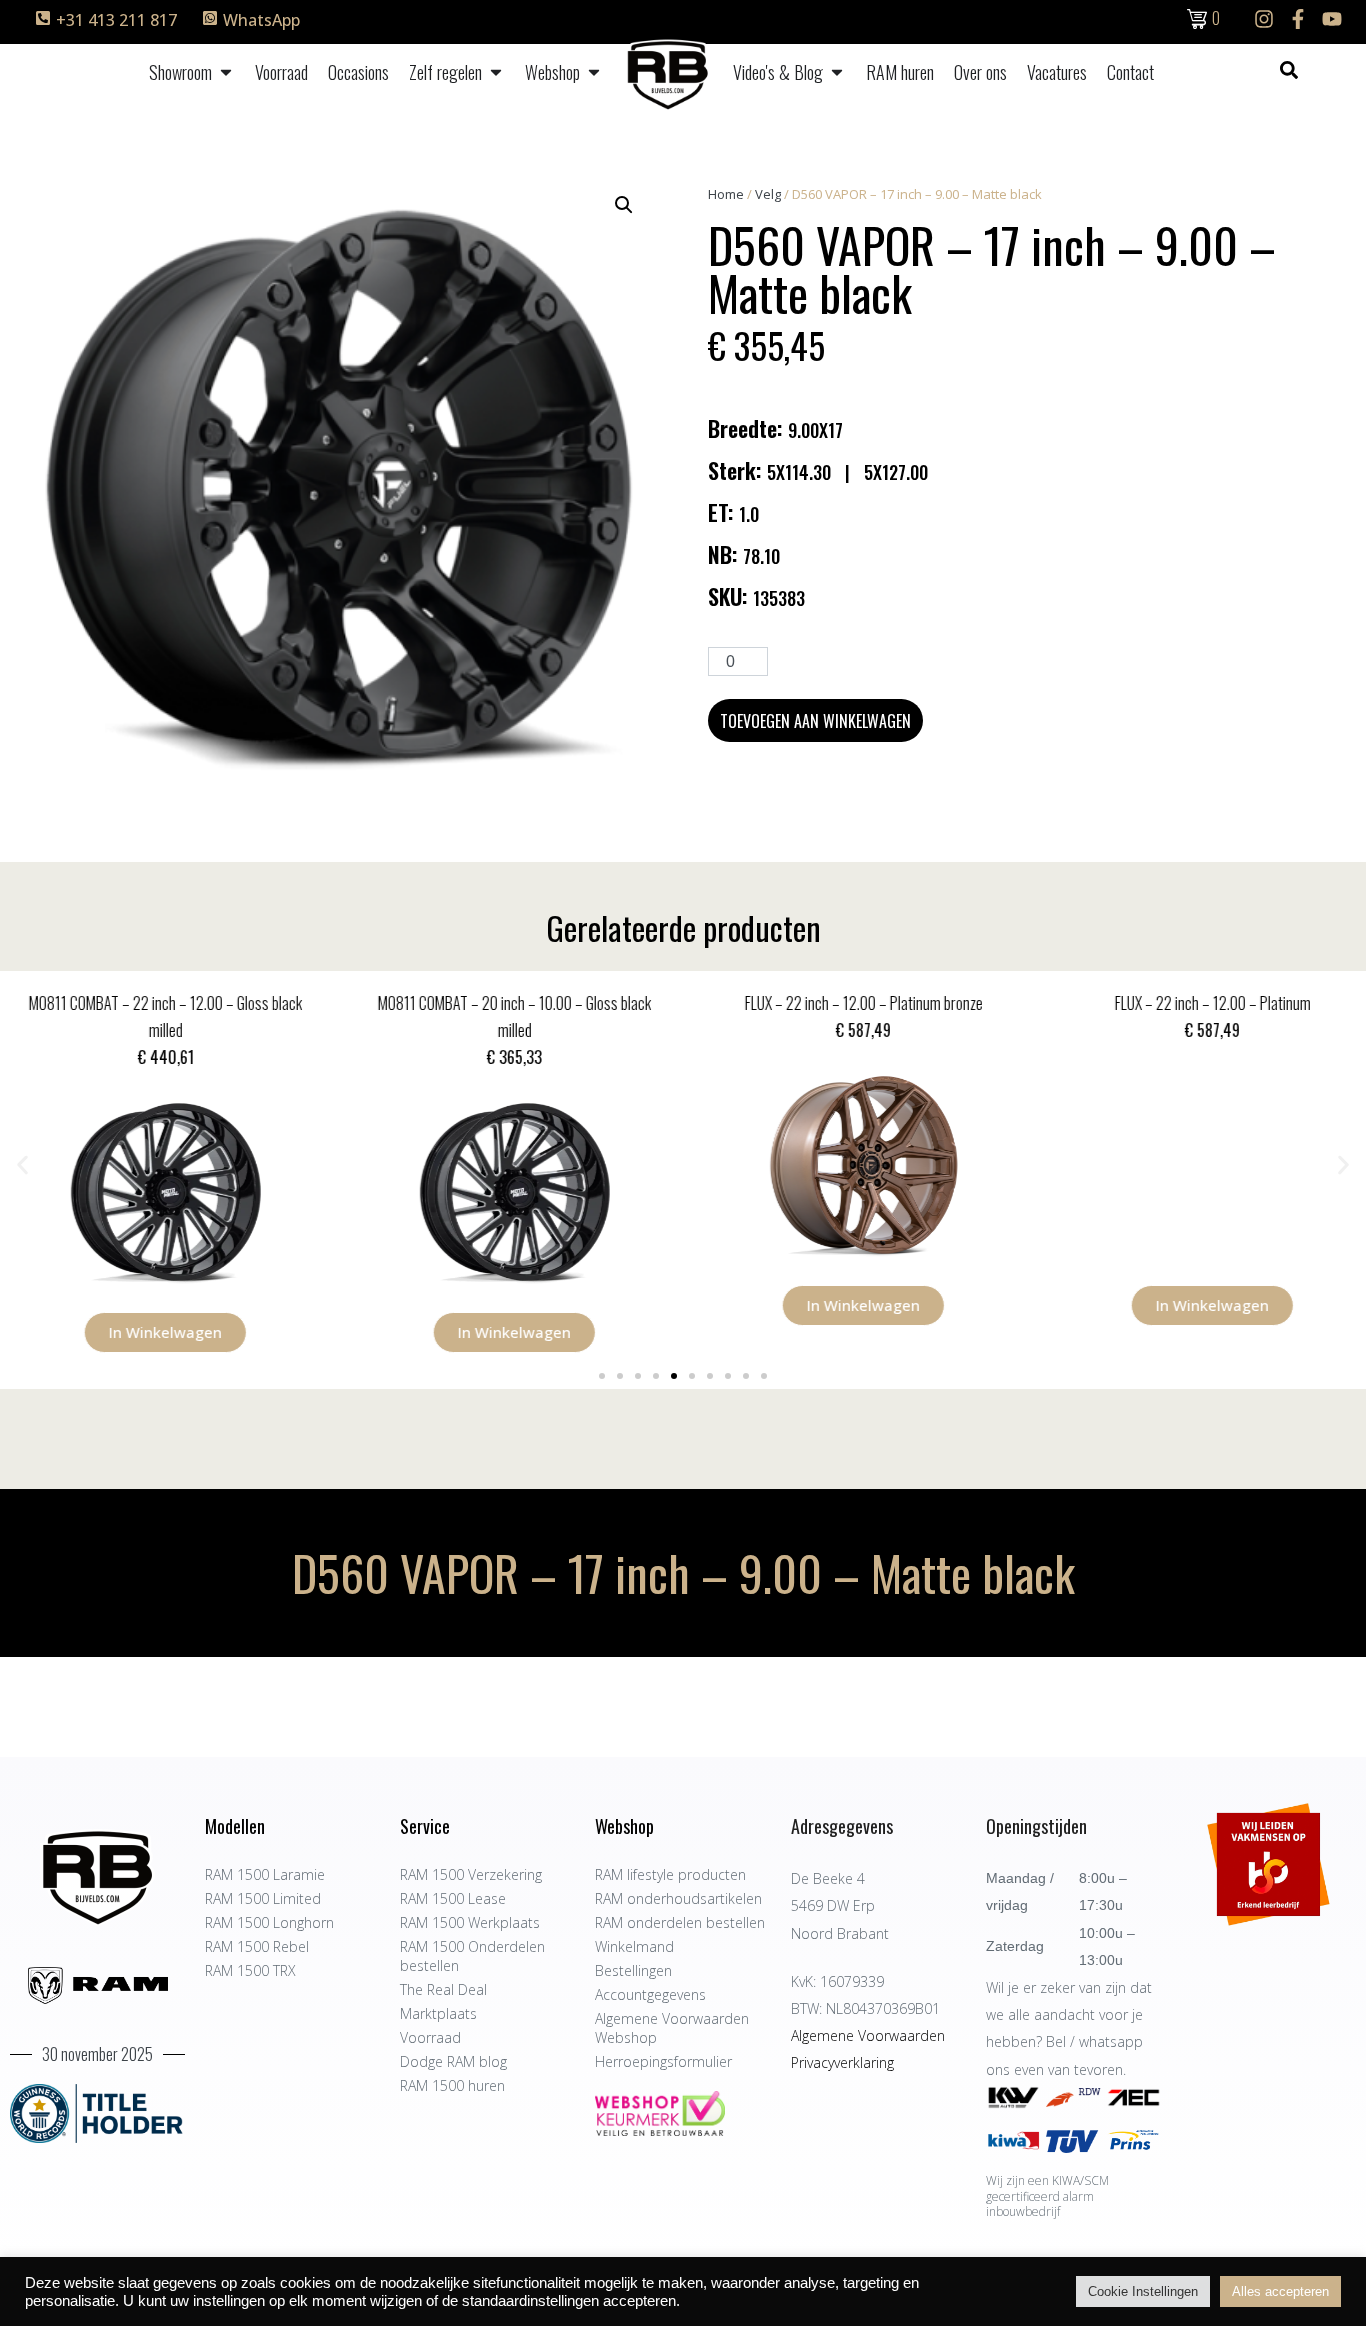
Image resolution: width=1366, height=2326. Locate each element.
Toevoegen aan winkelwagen (815, 721)
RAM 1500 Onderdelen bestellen (472, 1956)
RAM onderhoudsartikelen (678, 1898)
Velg (768, 194)
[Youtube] (1332, 19)
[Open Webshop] (594, 72)
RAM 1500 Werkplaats (470, 1922)
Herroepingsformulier (663, 2061)
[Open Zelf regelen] (496, 72)
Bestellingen (633, 1970)
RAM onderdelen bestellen (680, 1922)
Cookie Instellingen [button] (1143, 2291)
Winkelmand (634, 1946)
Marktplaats (438, 2013)
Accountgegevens (650, 1994)
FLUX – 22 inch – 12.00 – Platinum (1207, 1003)
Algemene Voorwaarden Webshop (672, 2028)
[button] (624, 205)
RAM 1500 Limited (263, 1898)
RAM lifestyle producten (670, 1874)
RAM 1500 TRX (250, 1970)
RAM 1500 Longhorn (269, 1922)
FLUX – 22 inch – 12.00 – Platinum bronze (858, 1003)
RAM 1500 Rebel (257, 1946)
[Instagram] (1264, 19)
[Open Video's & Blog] (837, 72)
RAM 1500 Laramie (265, 1874)
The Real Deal (443, 1989)
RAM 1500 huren (452, 2085)
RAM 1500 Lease (453, 1898)
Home (726, 194)
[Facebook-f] (1298, 19)
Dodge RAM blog (453, 2061)
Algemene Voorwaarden (868, 2035)
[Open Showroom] (226, 72)
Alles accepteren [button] (1280, 2291)
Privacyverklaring (842, 2062)
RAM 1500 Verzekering (471, 1874)
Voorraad (430, 2037)
